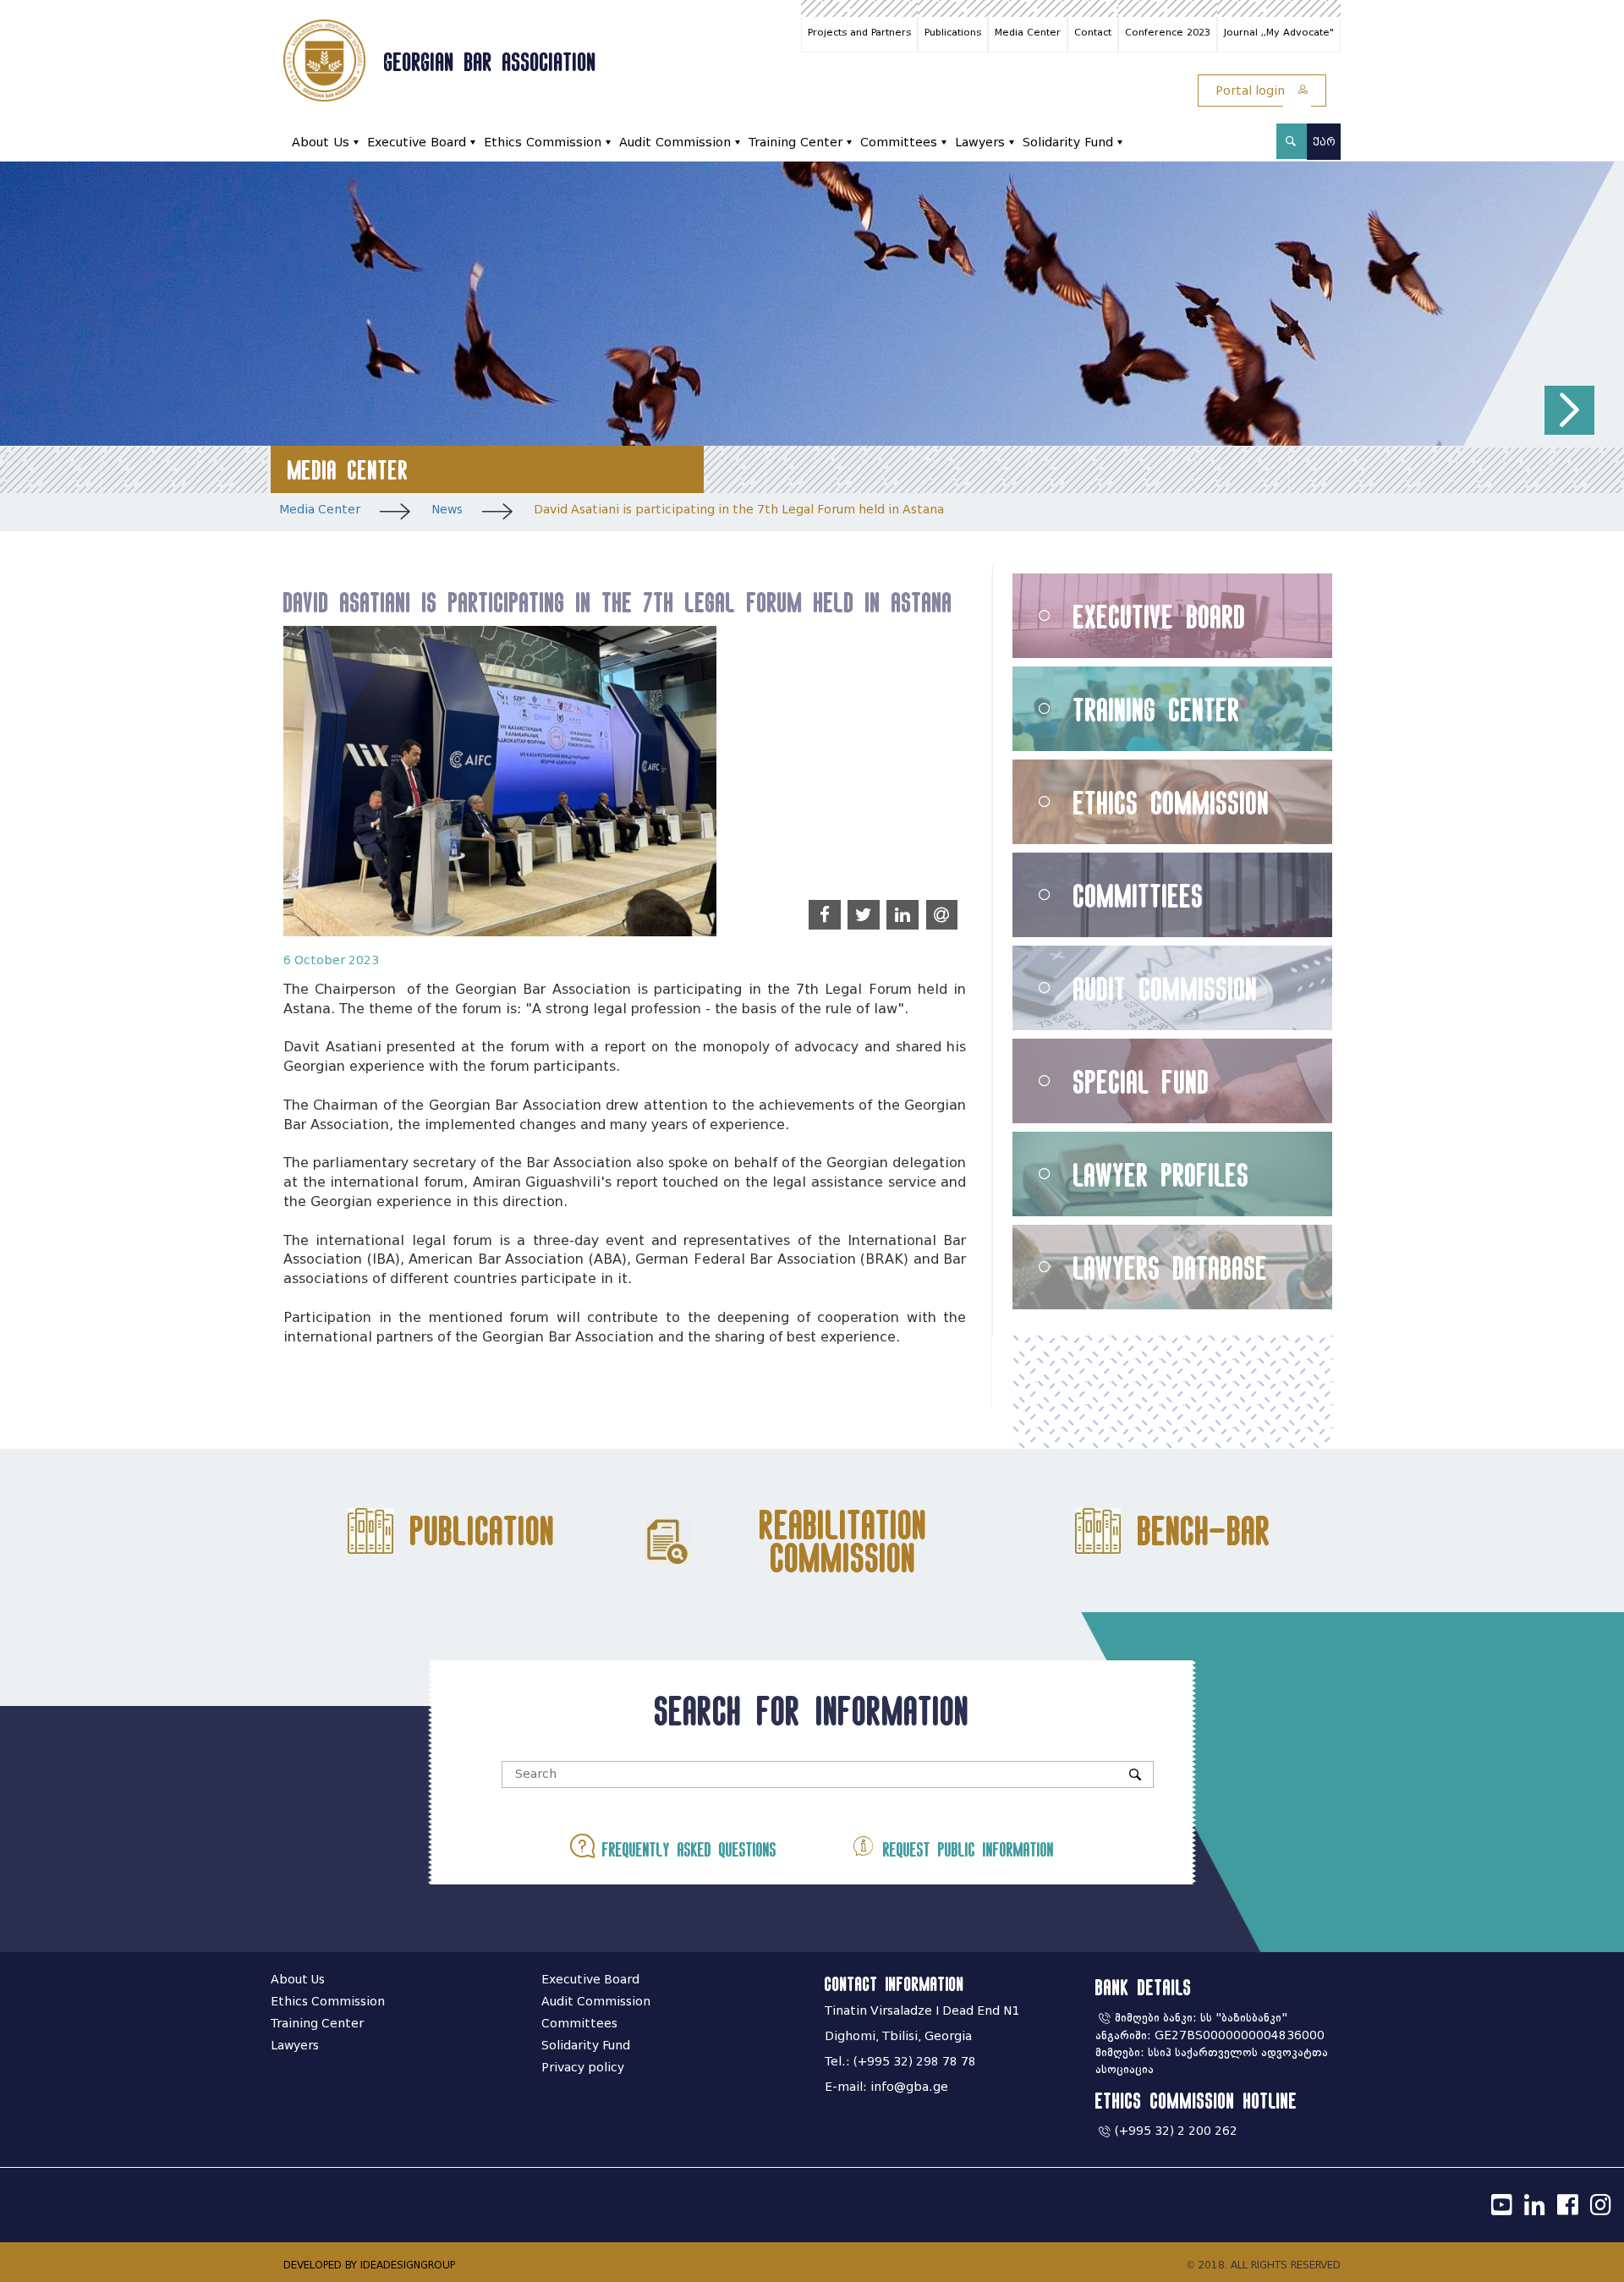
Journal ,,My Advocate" (1279, 32)
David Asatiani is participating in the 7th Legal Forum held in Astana (739, 510)
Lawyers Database (1171, 1267)
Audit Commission (675, 143)
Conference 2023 (1168, 32)
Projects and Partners (859, 32)
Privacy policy (583, 2068)
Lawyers (980, 143)
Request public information (965, 1849)
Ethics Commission (543, 143)
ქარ (1324, 142)
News (447, 510)
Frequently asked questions (686, 1849)
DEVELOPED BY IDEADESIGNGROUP (369, 2265)
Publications (953, 32)
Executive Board (417, 143)
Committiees (1138, 895)
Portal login (1252, 91)
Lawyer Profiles (1161, 1174)
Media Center (1028, 32)
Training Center (796, 143)
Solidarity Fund (1068, 143)
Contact (1093, 32)
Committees (899, 143)
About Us (321, 143)
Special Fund (1141, 1081)
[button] (1569, 411)
